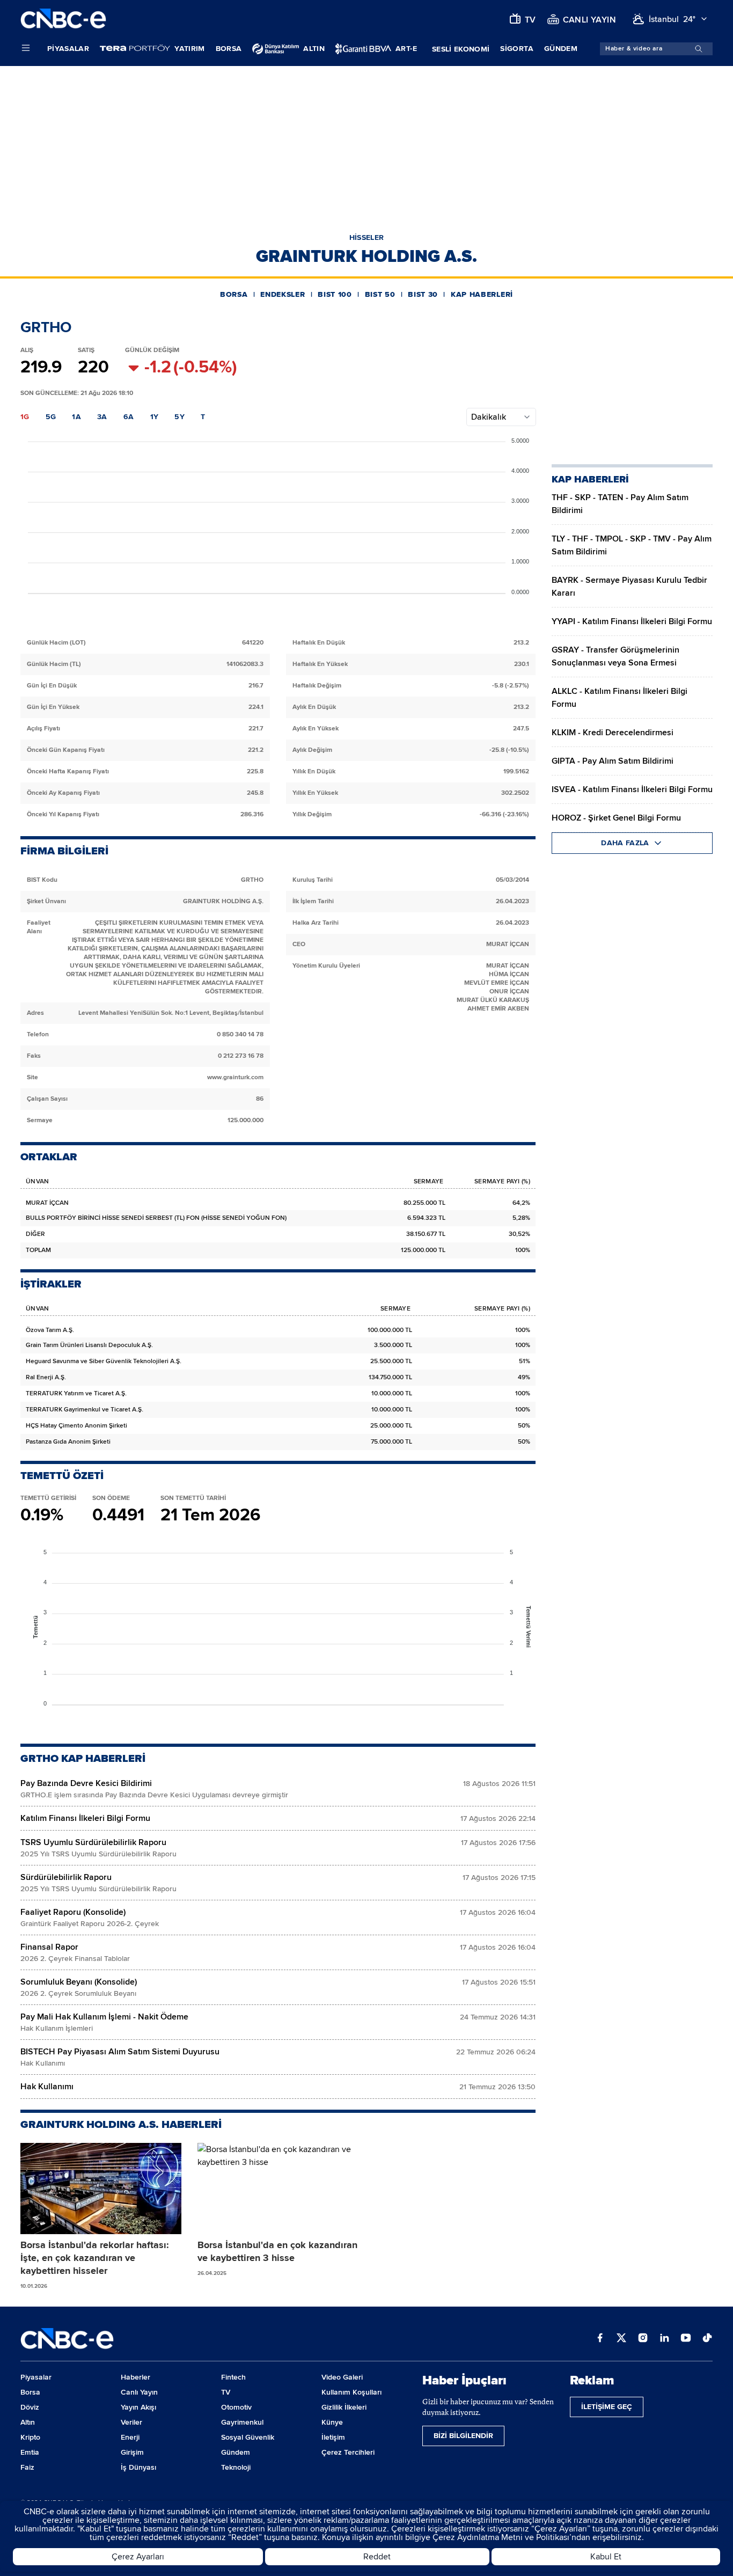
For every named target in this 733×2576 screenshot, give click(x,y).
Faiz (27, 2467)
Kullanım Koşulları (351, 2392)
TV (226, 2392)
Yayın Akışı (138, 2407)
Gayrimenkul (242, 2422)
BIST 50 (380, 294)
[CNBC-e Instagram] (643, 2339)
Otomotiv (236, 2407)
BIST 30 (423, 294)
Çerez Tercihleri (348, 2452)
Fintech (233, 2377)
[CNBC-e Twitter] (621, 2339)
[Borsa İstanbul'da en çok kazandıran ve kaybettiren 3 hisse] (278, 2189)
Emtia (30, 2452)
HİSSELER (367, 237)
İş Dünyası (138, 2467)
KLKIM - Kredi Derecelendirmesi (613, 733)
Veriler (131, 2422)
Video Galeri (342, 2377)
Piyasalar (68, 49)
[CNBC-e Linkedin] (664, 2339)
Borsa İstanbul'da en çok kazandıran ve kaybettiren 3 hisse (277, 2251)
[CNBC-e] (63, 19)
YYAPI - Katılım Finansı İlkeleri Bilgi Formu (632, 621)
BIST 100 (335, 294)
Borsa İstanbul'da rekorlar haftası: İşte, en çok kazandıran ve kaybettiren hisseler (95, 2258)
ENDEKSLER (283, 294)
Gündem (561, 49)
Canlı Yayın (139, 2392)
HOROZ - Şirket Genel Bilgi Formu (616, 818)
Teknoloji (236, 2467)
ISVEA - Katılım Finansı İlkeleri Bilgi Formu (632, 789)
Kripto (30, 2437)
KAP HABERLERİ (482, 294)
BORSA (234, 294)
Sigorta (516, 49)
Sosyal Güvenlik (248, 2437)
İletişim (333, 2437)
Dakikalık (489, 417)
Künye (332, 2422)
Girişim (132, 2452)
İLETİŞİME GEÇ (607, 2407)
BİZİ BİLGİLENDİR (463, 2436)
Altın (28, 2422)
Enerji (130, 2437)
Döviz (30, 2407)
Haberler (135, 2377)
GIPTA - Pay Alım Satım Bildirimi (613, 761)
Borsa (229, 49)
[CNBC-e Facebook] (600, 2339)
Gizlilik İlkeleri (344, 2407)
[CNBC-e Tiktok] (707, 2339)
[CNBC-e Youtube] (686, 2339)
